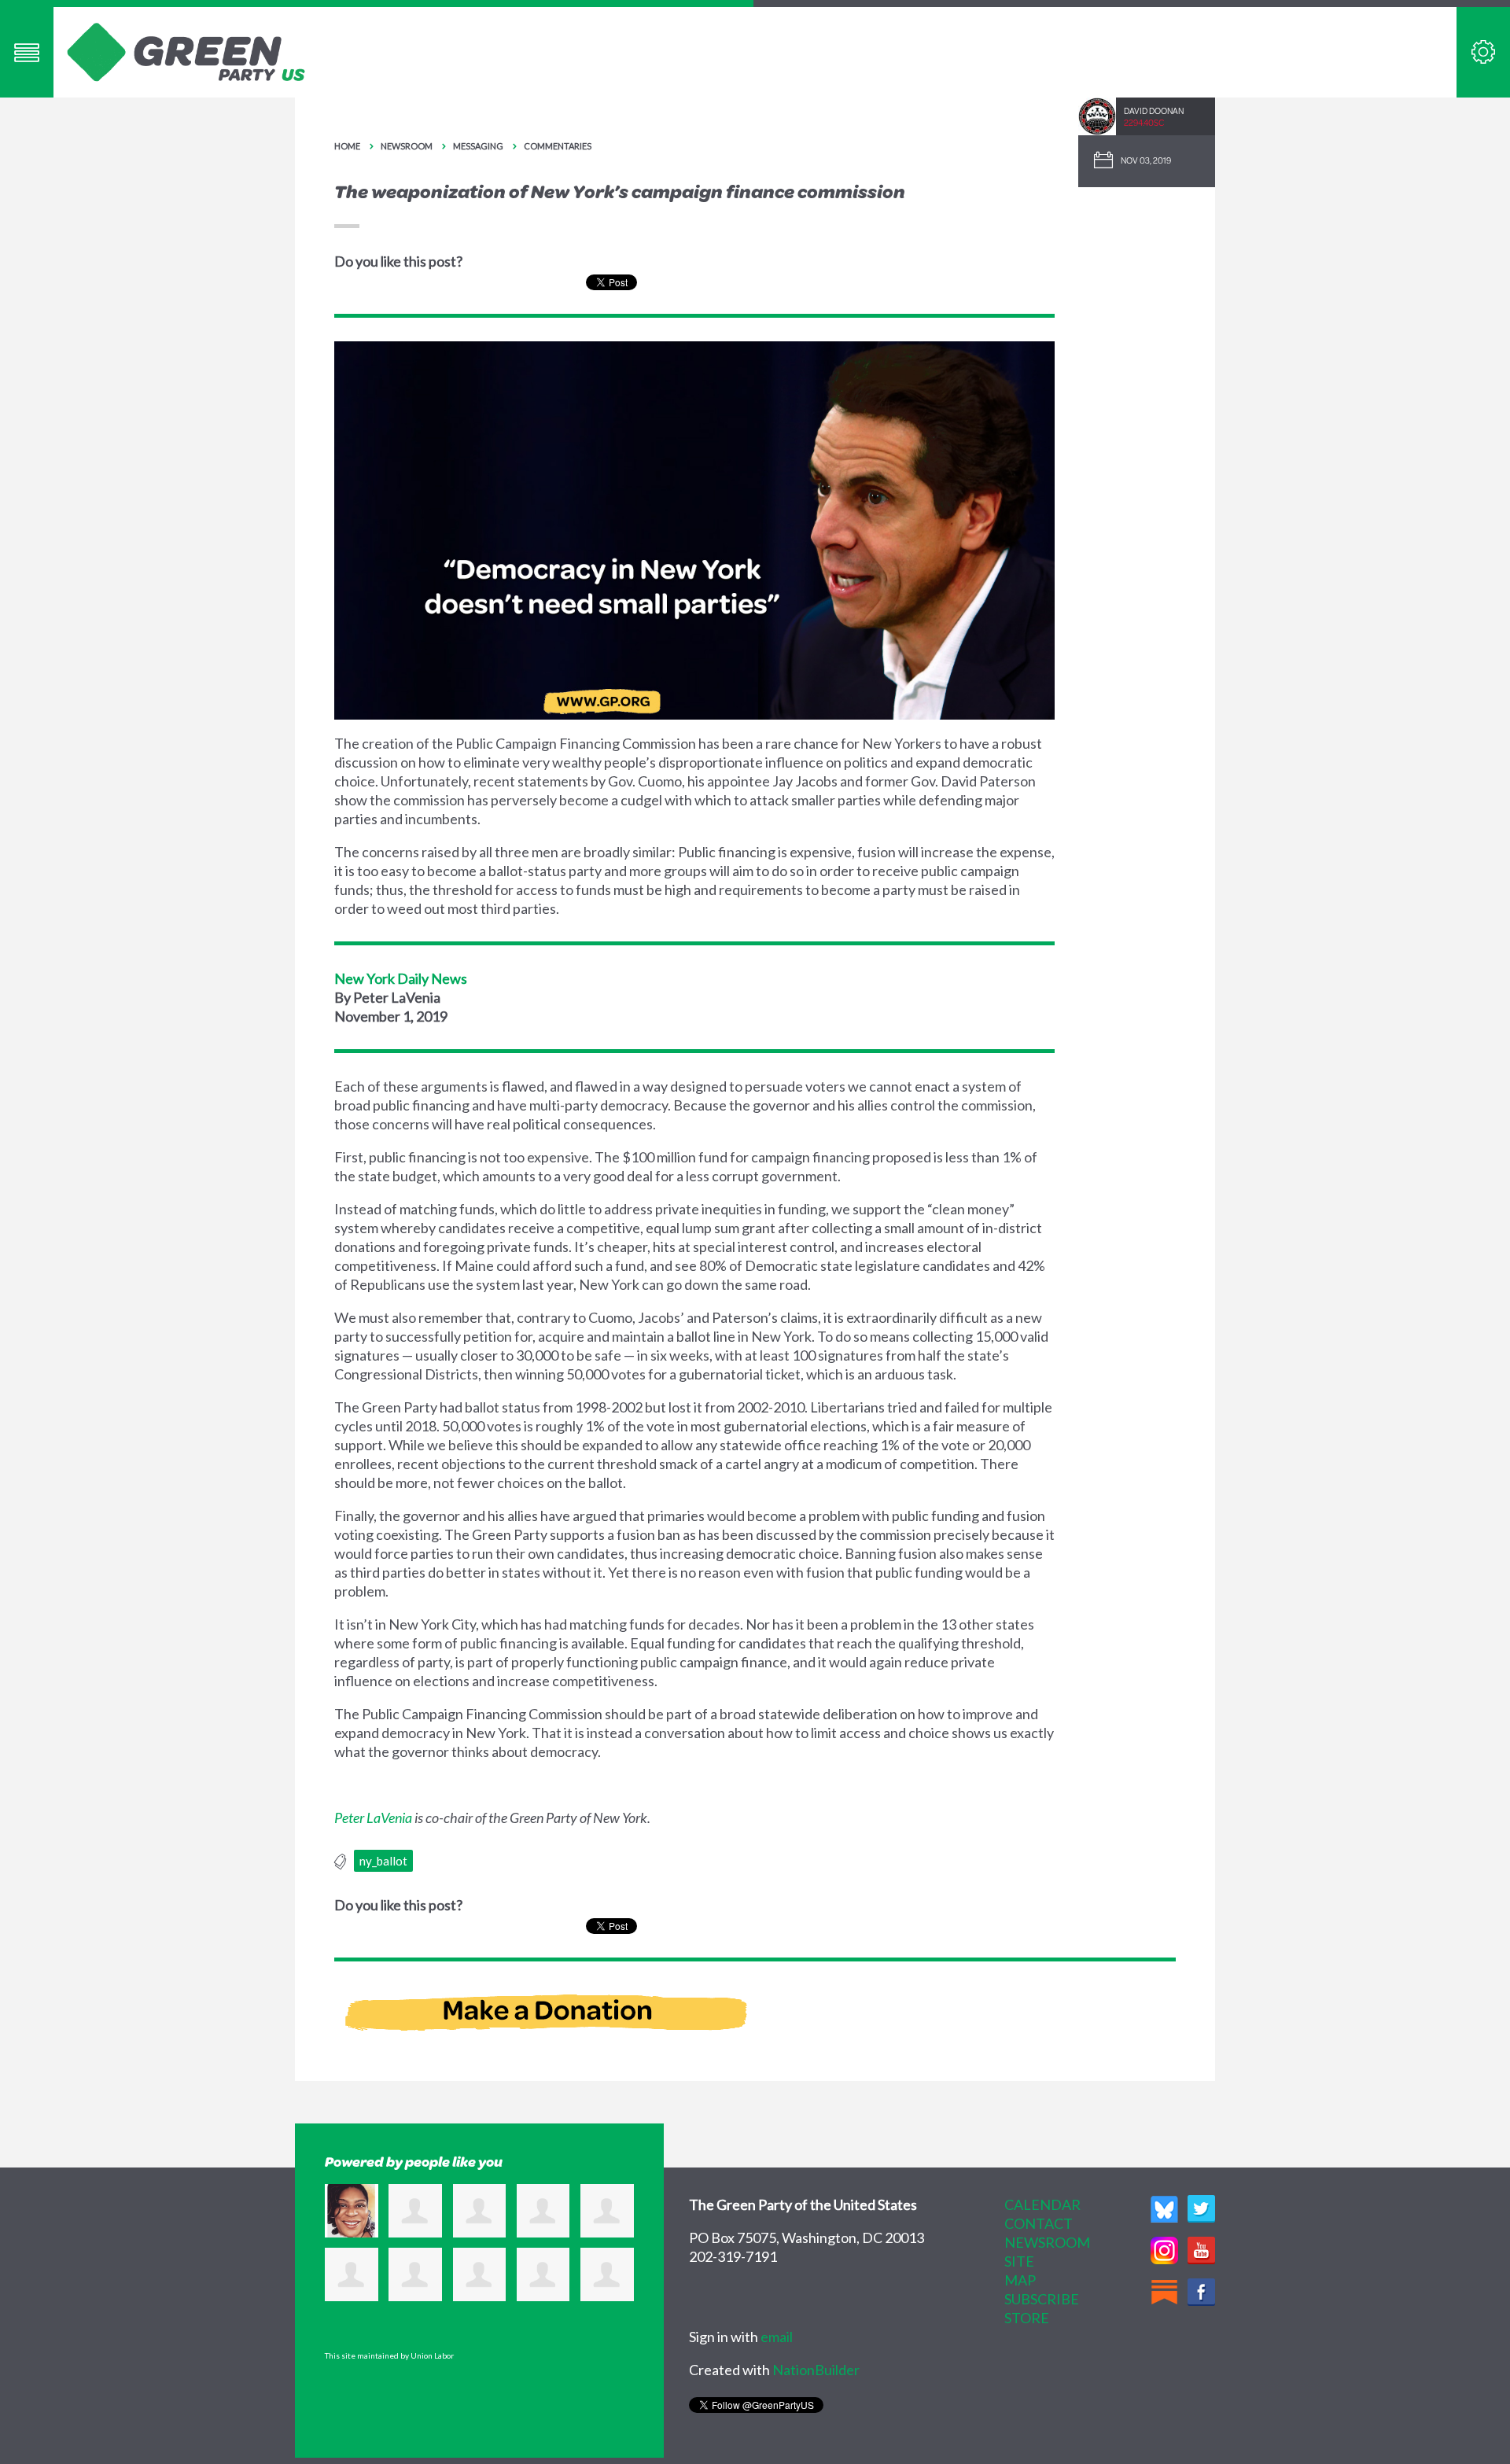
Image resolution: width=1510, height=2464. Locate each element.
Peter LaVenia (373, 1818)
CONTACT (1039, 2223)
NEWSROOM (1047, 2242)
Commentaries (558, 146)
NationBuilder (816, 2370)
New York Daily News (401, 978)
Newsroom (407, 146)
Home (347, 146)
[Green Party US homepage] (186, 50)
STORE (1027, 2318)
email (777, 2337)
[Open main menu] (27, 52)
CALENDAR (1042, 2204)
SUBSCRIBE (1042, 2299)
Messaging (478, 146)
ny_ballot (383, 1861)
